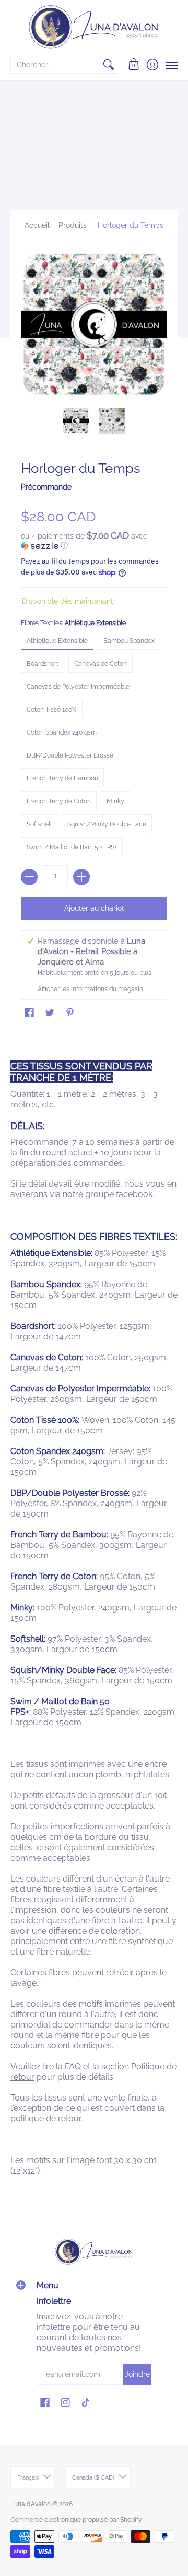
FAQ (73, 2066)
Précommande (46, 487)
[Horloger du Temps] (76, 421)
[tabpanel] (94, 1610)
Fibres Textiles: (73, 623)
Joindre (137, 2374)
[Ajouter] (81, 877)
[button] (134, 65)
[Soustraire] (29, 877)
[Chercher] (109, 65)
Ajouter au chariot (94, 908)
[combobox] (56, 65)
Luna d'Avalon (31, 2504)
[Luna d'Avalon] (94, 27)
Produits (73, 225)
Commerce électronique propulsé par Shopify (76, 2520)
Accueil (37, 225)
